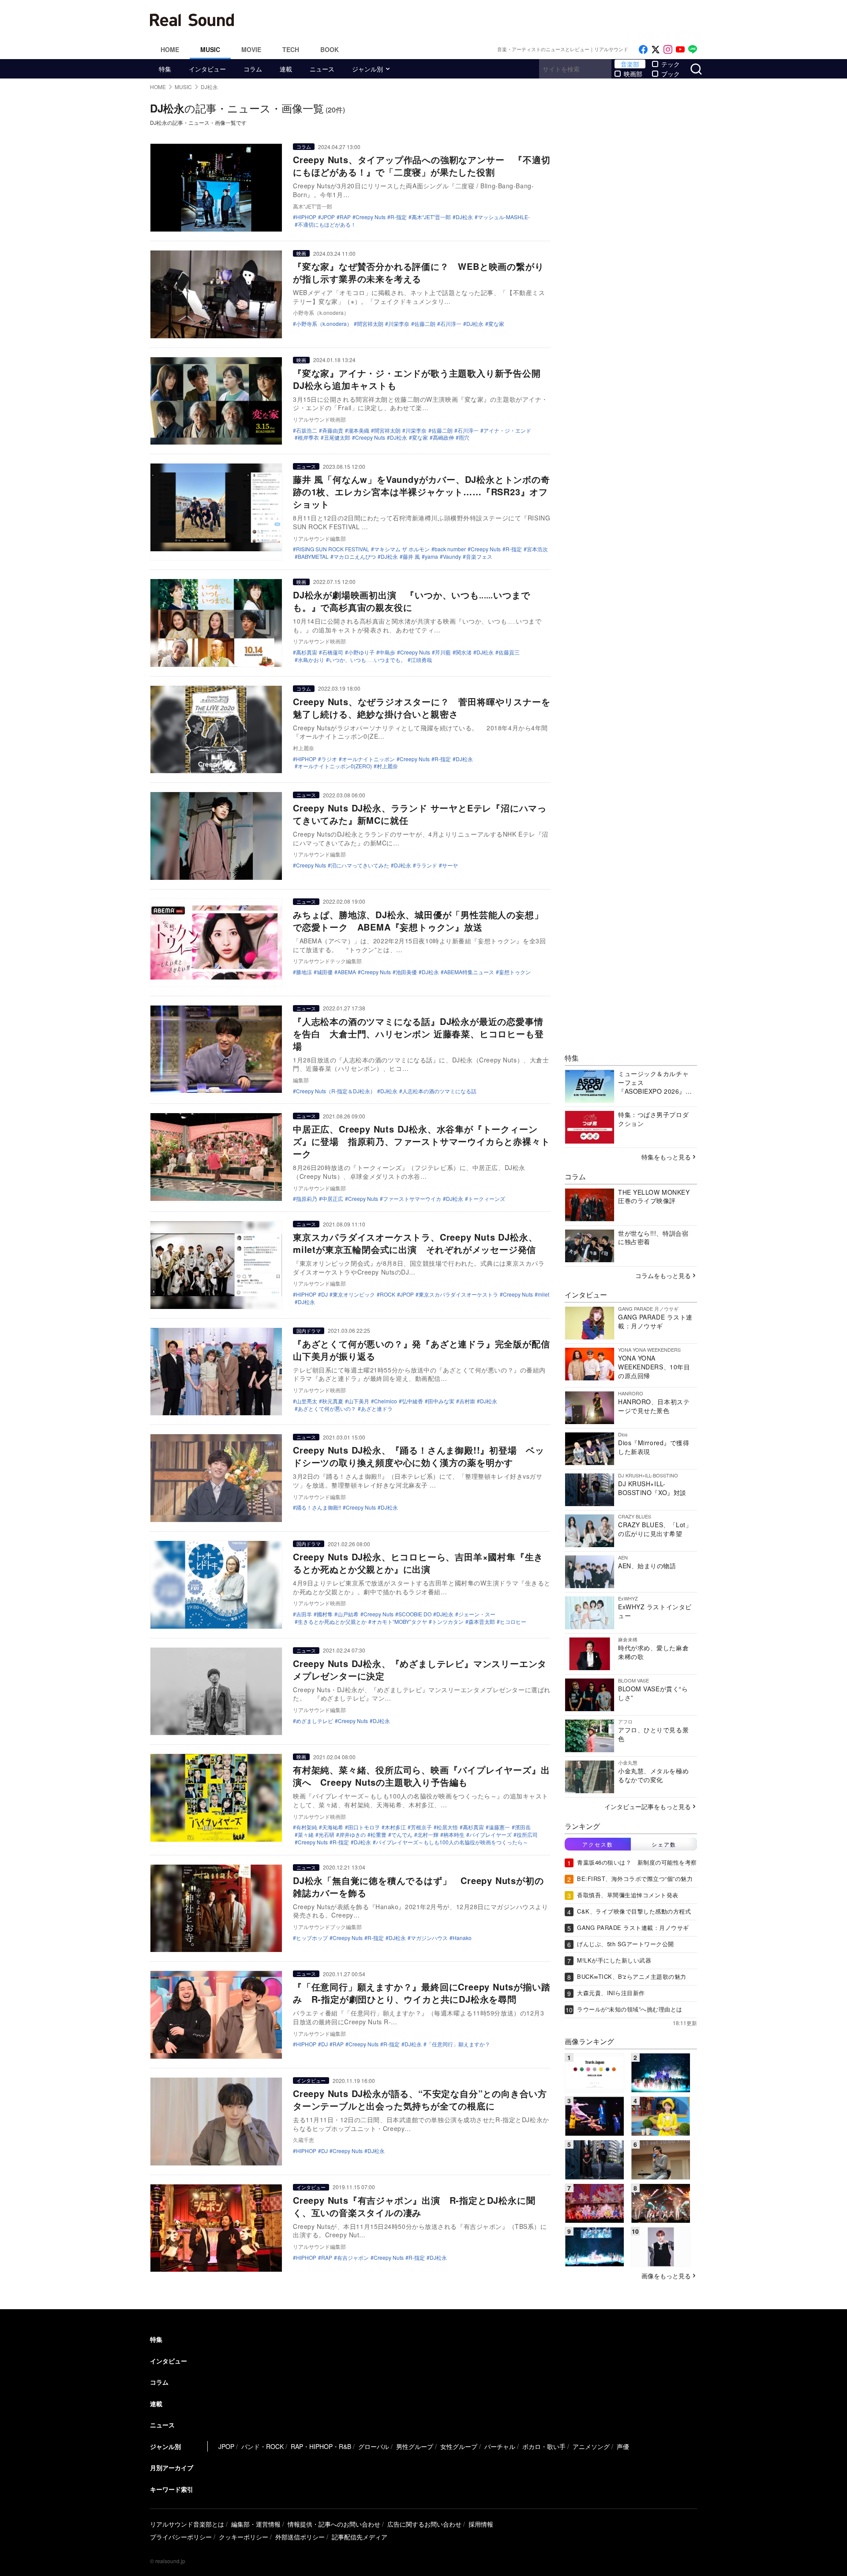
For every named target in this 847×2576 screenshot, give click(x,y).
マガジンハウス (429, 1938)
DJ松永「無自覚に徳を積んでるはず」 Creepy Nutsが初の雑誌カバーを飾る (418, 1886)
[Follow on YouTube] (680, 50)
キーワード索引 (172, 2489)
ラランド (427, 865)
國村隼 (325, 1614)
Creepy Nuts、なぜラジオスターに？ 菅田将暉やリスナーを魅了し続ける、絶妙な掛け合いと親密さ (422, 708)
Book (330, 49)
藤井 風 (411, 557)
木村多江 (395, 1827)
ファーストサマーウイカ (412, 1199)
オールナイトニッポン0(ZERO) (335, 766)
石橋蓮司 (333, 652)
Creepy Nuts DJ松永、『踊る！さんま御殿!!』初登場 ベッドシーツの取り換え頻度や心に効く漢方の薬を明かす (419, 1456)
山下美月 (359, 1401)
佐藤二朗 (425, 324)
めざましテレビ (315, 1721)
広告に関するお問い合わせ (424, 2524)
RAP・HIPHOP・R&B (321, 2446)
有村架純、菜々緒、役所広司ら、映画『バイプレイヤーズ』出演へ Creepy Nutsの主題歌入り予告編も (421, 1776)
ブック (671, 74)
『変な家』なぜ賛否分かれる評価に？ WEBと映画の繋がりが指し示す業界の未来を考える (418, 272)
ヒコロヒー (513, 1622)
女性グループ (459, 2446)
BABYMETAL (313, 557)
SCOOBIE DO (415, 1614)
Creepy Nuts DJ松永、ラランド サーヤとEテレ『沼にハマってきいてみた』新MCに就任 (420, 814)
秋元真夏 (333, 1401)
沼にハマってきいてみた (360, 865)
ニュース (322, 69)
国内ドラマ (309, 1331)
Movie (251, 49)
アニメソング (591, 2446)
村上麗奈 (387, 766)
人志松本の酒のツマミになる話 (439, 1091)
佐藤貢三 (509, 652)
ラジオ (329, 759)
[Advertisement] (483, 20)
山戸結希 (348, 1614)
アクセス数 (598, 1844)
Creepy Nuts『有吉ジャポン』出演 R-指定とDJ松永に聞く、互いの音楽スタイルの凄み (414, 2206)
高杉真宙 (307, 652)
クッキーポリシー (244, 2537)
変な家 (496, 324)
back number (450, 549)
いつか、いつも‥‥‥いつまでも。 (367, 660)
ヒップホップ (312, 1938)
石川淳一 (451, 324)
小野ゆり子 (361, 652)
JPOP (328, 217)
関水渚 (464, 652)
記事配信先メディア (360, 2537)
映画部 (633, 74)
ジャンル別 (367, 69)
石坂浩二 (307, 430)
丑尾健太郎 (337, 437)
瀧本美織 (359, 430)
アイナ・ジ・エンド (507, 430)
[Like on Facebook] (643, 50)
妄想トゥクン (515, 972)
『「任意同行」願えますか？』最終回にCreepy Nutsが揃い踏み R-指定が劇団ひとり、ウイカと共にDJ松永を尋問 (422, 1993)
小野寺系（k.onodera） (324, 324)
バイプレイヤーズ (491, 1835)
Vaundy (452, 557)
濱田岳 (523, 1827)
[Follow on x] (656, 50)
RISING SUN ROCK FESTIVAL (333, 549)
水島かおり (311, 660)
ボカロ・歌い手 (544, 2446)
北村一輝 (428, 1835)
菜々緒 (306, 1835)
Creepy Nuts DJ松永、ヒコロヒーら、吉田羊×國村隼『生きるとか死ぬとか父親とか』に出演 (418, 1563)
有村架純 (307, 1827)
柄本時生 (454, 1835)
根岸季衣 (308, 437)
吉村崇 (467, 1401)
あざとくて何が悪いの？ (327, 1409)
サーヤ (450, 865)
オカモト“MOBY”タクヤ (399, 1622)
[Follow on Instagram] (668, 50)
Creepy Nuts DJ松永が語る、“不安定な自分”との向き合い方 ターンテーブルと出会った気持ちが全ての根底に (425, 2099)
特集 (165, 69)
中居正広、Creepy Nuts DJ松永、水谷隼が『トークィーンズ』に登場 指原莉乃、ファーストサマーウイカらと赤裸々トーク (421, 1141)
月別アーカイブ (172, 2468)
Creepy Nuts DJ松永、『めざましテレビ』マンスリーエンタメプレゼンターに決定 (420, 1669)
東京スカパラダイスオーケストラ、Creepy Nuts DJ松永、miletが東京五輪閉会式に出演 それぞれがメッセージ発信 (415, 1243)
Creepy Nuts (371, 217)
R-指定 (399, 217)
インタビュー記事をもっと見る (648, 1806)
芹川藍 (443, 652)
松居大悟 (447, 1827)
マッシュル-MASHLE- (504, 217)
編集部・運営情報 (256, 2524)
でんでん (402, 1835)
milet (543, 1294)
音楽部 (630, 64)
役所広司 (527, 1835)
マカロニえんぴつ (355, 557)
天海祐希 (333, 1827)
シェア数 (664, 1844)
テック (671, 64)
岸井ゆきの (352, 1835)
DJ (324, 1294)
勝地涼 (304, 972)
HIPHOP (306, 217)
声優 (623, 2446)
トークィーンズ (487, 1199)
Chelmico (386, 1401)
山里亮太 (307, 1401)
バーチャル (500, 2446)
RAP (345, 217)
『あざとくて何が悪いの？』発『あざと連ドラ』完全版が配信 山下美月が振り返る (426, 1350)
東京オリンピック (354, 1294)
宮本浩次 (537, 549)
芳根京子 (421, 1827)
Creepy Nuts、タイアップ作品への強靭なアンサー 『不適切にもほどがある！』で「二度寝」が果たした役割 (422, 166)
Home (170, 49)
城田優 (325, 972)
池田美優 (406, 972)
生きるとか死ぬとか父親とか (332, 1622)
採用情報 (481, 2524)
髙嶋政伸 (443, 437)
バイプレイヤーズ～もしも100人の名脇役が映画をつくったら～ (452, 1842)
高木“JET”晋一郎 (431, 217)
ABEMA (347, 972)
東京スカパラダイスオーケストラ (458, 1294)
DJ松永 (464, 217)
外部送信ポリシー (300, 2537)
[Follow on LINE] (693, 50)
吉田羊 (304, 1614)
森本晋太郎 (482, 1622)
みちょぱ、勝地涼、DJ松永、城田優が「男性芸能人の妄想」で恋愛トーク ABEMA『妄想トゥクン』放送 (418, 921)
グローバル (374, 2446)
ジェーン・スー (477, 1614)
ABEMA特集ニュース (469, 972)
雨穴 (464, 437)
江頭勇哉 (421, 660)
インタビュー (207, 69)
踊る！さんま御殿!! (319, 1507)
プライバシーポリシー (181, 2537)
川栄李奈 (399, 324)
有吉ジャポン (353, 2258)
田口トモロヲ (364, 1827)
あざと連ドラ (377, 1409)
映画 (301, 253)
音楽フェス (479, 557)
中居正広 (333, 1199)
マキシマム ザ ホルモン (402, 549)
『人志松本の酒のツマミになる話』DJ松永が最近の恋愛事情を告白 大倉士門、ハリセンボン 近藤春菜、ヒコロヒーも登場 (418, 1034)
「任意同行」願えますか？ (458, 2044)
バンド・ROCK (262, 2446)
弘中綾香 (412, 1401)
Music (210, 49)
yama (431, 557)
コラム (253, 69)
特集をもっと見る (666, 1157)
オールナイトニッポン (368, 759)
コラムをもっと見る (663, 1275)
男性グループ (415, 2446)
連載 (286, 69)
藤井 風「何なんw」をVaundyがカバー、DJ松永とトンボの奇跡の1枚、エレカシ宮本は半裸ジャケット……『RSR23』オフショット (422, 492)
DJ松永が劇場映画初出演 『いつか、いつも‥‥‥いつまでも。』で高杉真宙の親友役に (411, 601)
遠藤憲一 (499, 1827)
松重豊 (379, 1835)
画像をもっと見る (666, 2276)
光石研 (326, 1835)
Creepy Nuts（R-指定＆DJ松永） (336, 1091)
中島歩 (387, 652)
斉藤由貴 (333, 430)
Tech (291, 49)
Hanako (462, 1938)
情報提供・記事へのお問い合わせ (334, 2524)
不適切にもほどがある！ (327, 224)
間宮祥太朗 (370, 324)
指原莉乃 (307, 1199)
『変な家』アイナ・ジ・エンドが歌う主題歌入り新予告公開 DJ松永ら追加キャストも (421, 379)
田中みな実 (441, 1401)
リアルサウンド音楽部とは (187, 2524)
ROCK (388, 1294)
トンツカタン (448, 1622)
